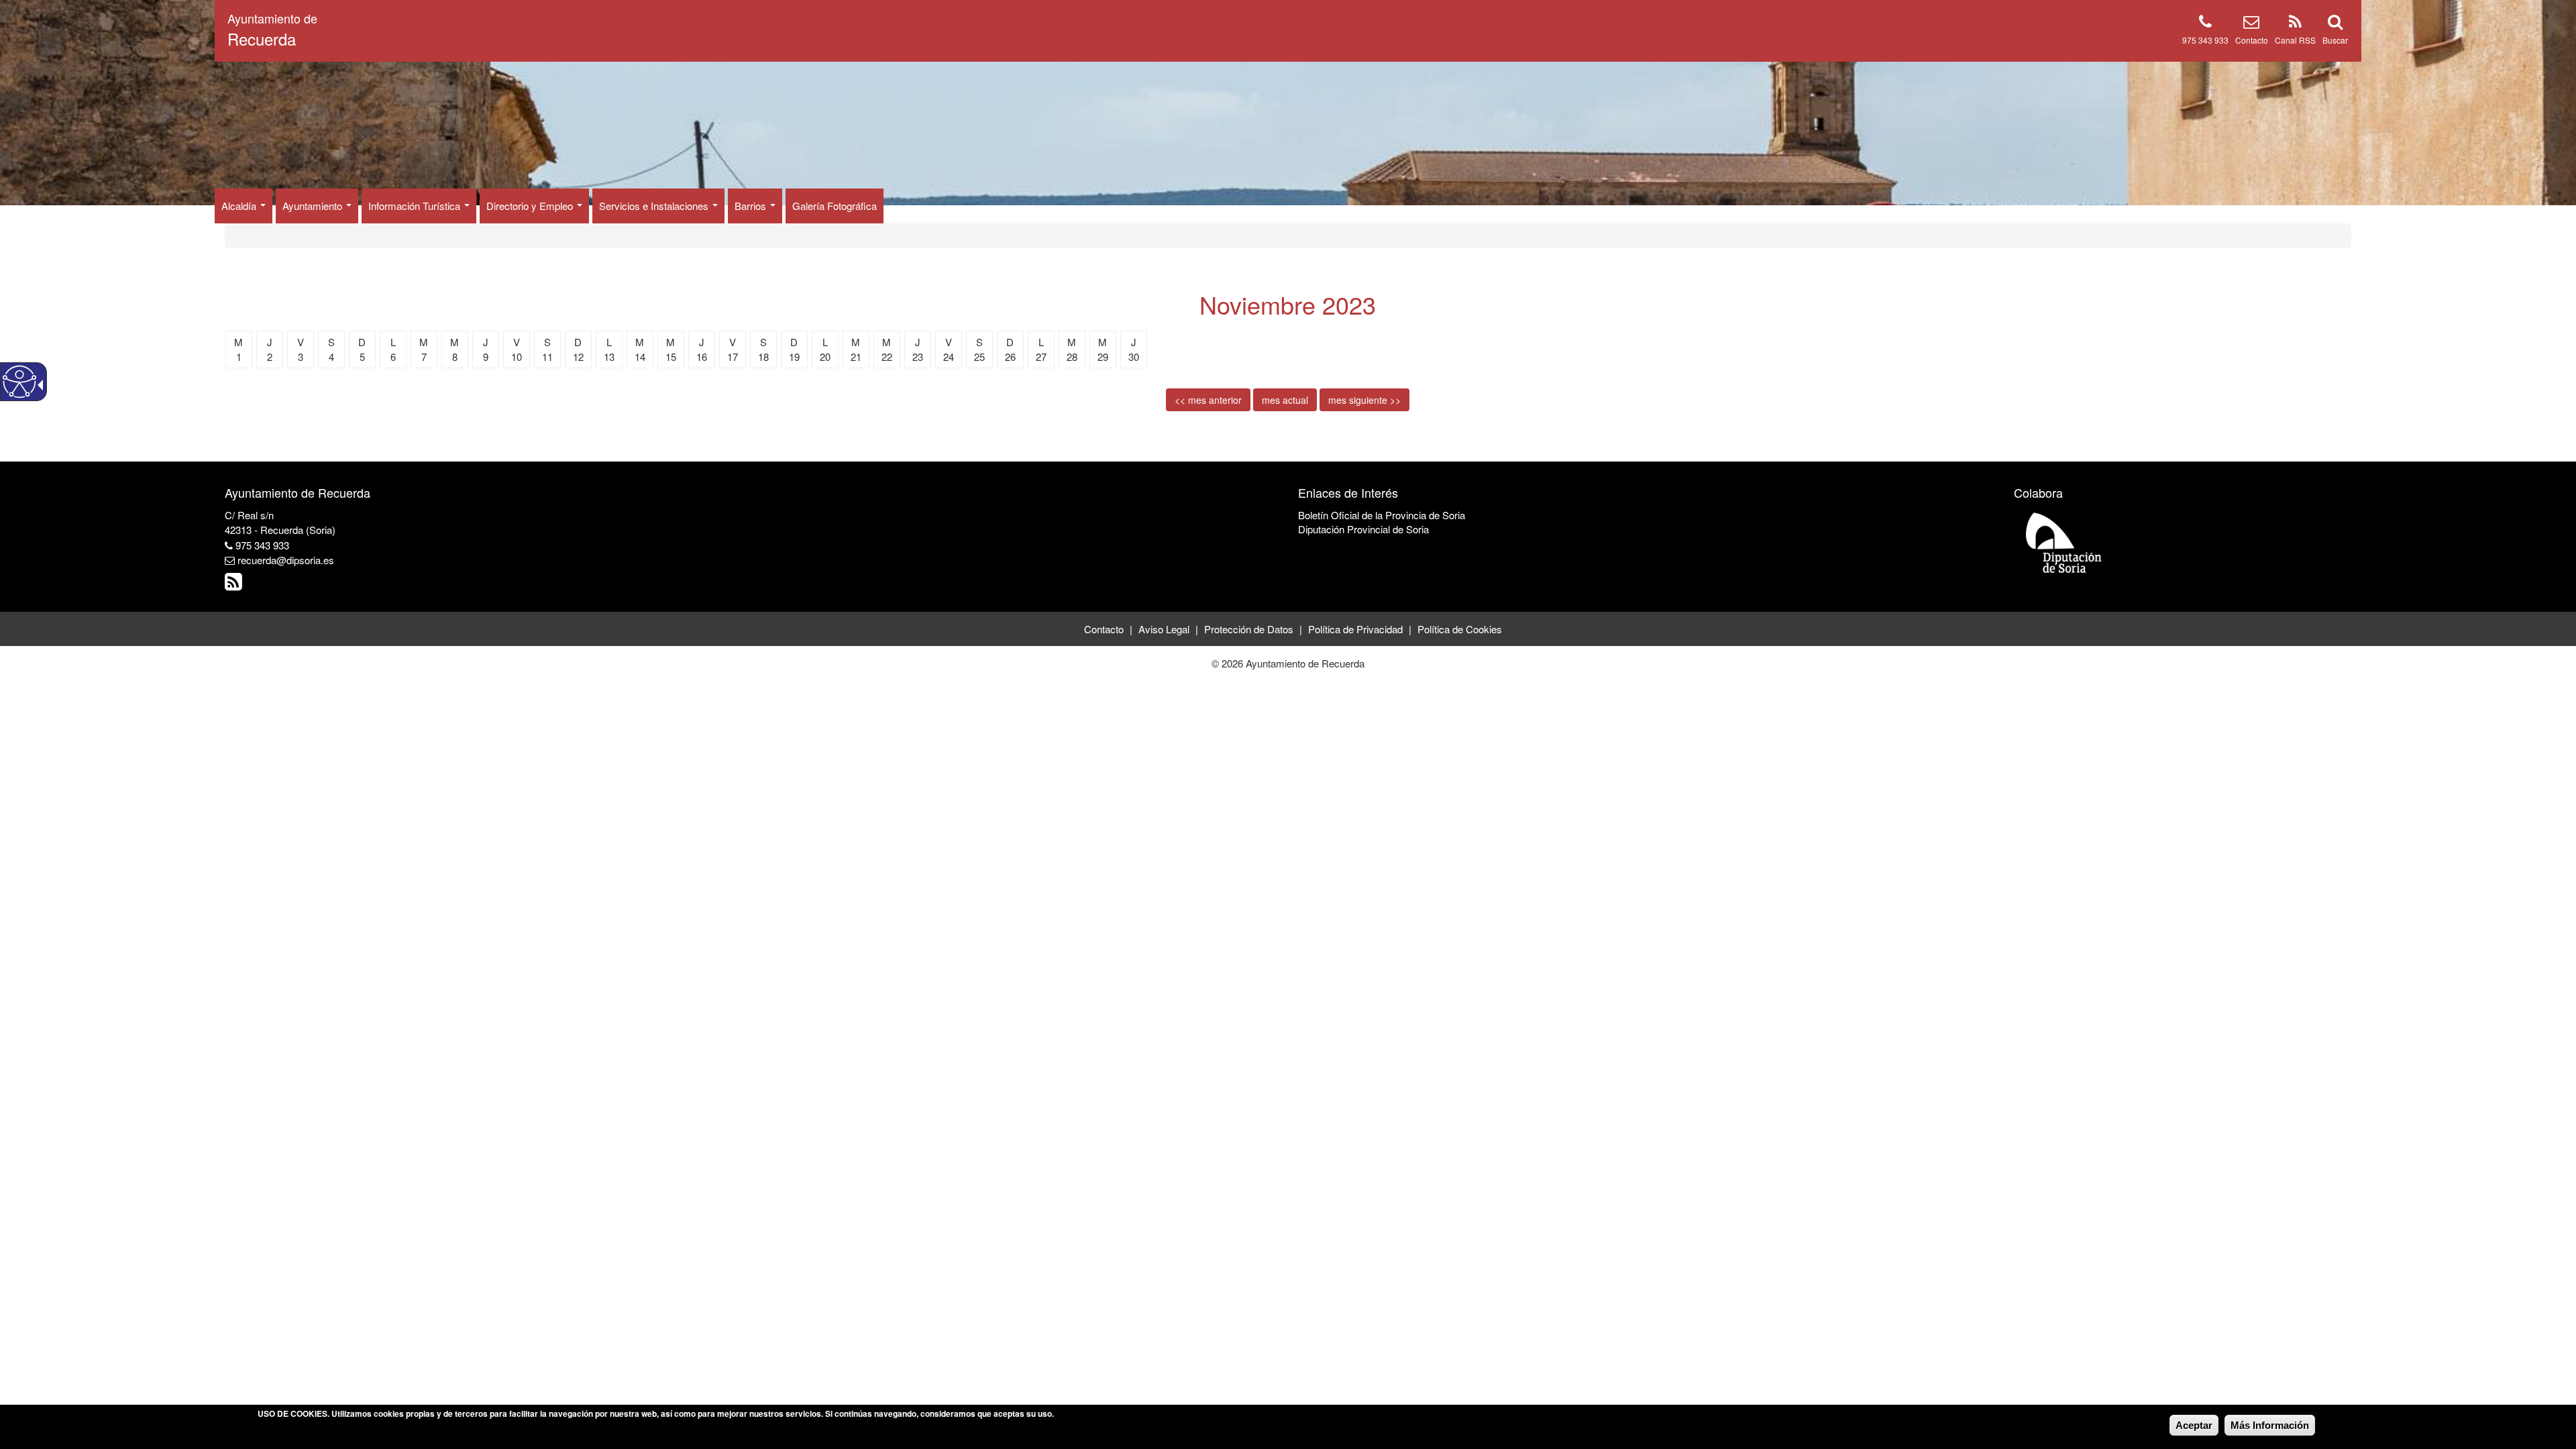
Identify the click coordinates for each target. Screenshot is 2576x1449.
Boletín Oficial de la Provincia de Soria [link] (1382, 515)
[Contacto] (2251, 24)
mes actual (1285, 400)
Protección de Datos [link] (1249, 629)
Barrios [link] (752, 206)
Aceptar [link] (2194, 1425)
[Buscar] (2335, 24)
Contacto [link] (1104, 629)
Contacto (2252, 40)
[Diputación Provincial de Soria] (2064, 542)
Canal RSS (2295, 40)
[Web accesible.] (19, 382)
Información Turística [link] (416, 206)
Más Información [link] (2270, 1425)
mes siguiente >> (1364, 400)
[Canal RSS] (2295, 24)
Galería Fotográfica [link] (835, 206)
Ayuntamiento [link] (314, 206)
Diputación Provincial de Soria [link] (1363, 529)
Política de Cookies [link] (1460, 629)
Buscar (2335, 40)
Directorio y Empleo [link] (531, 206)
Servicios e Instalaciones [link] (655, 206)
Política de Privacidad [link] (1355, 629)
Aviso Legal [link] (1164, 629)
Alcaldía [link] (240, 206)
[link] (235, 585)
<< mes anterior (1208, 400)
